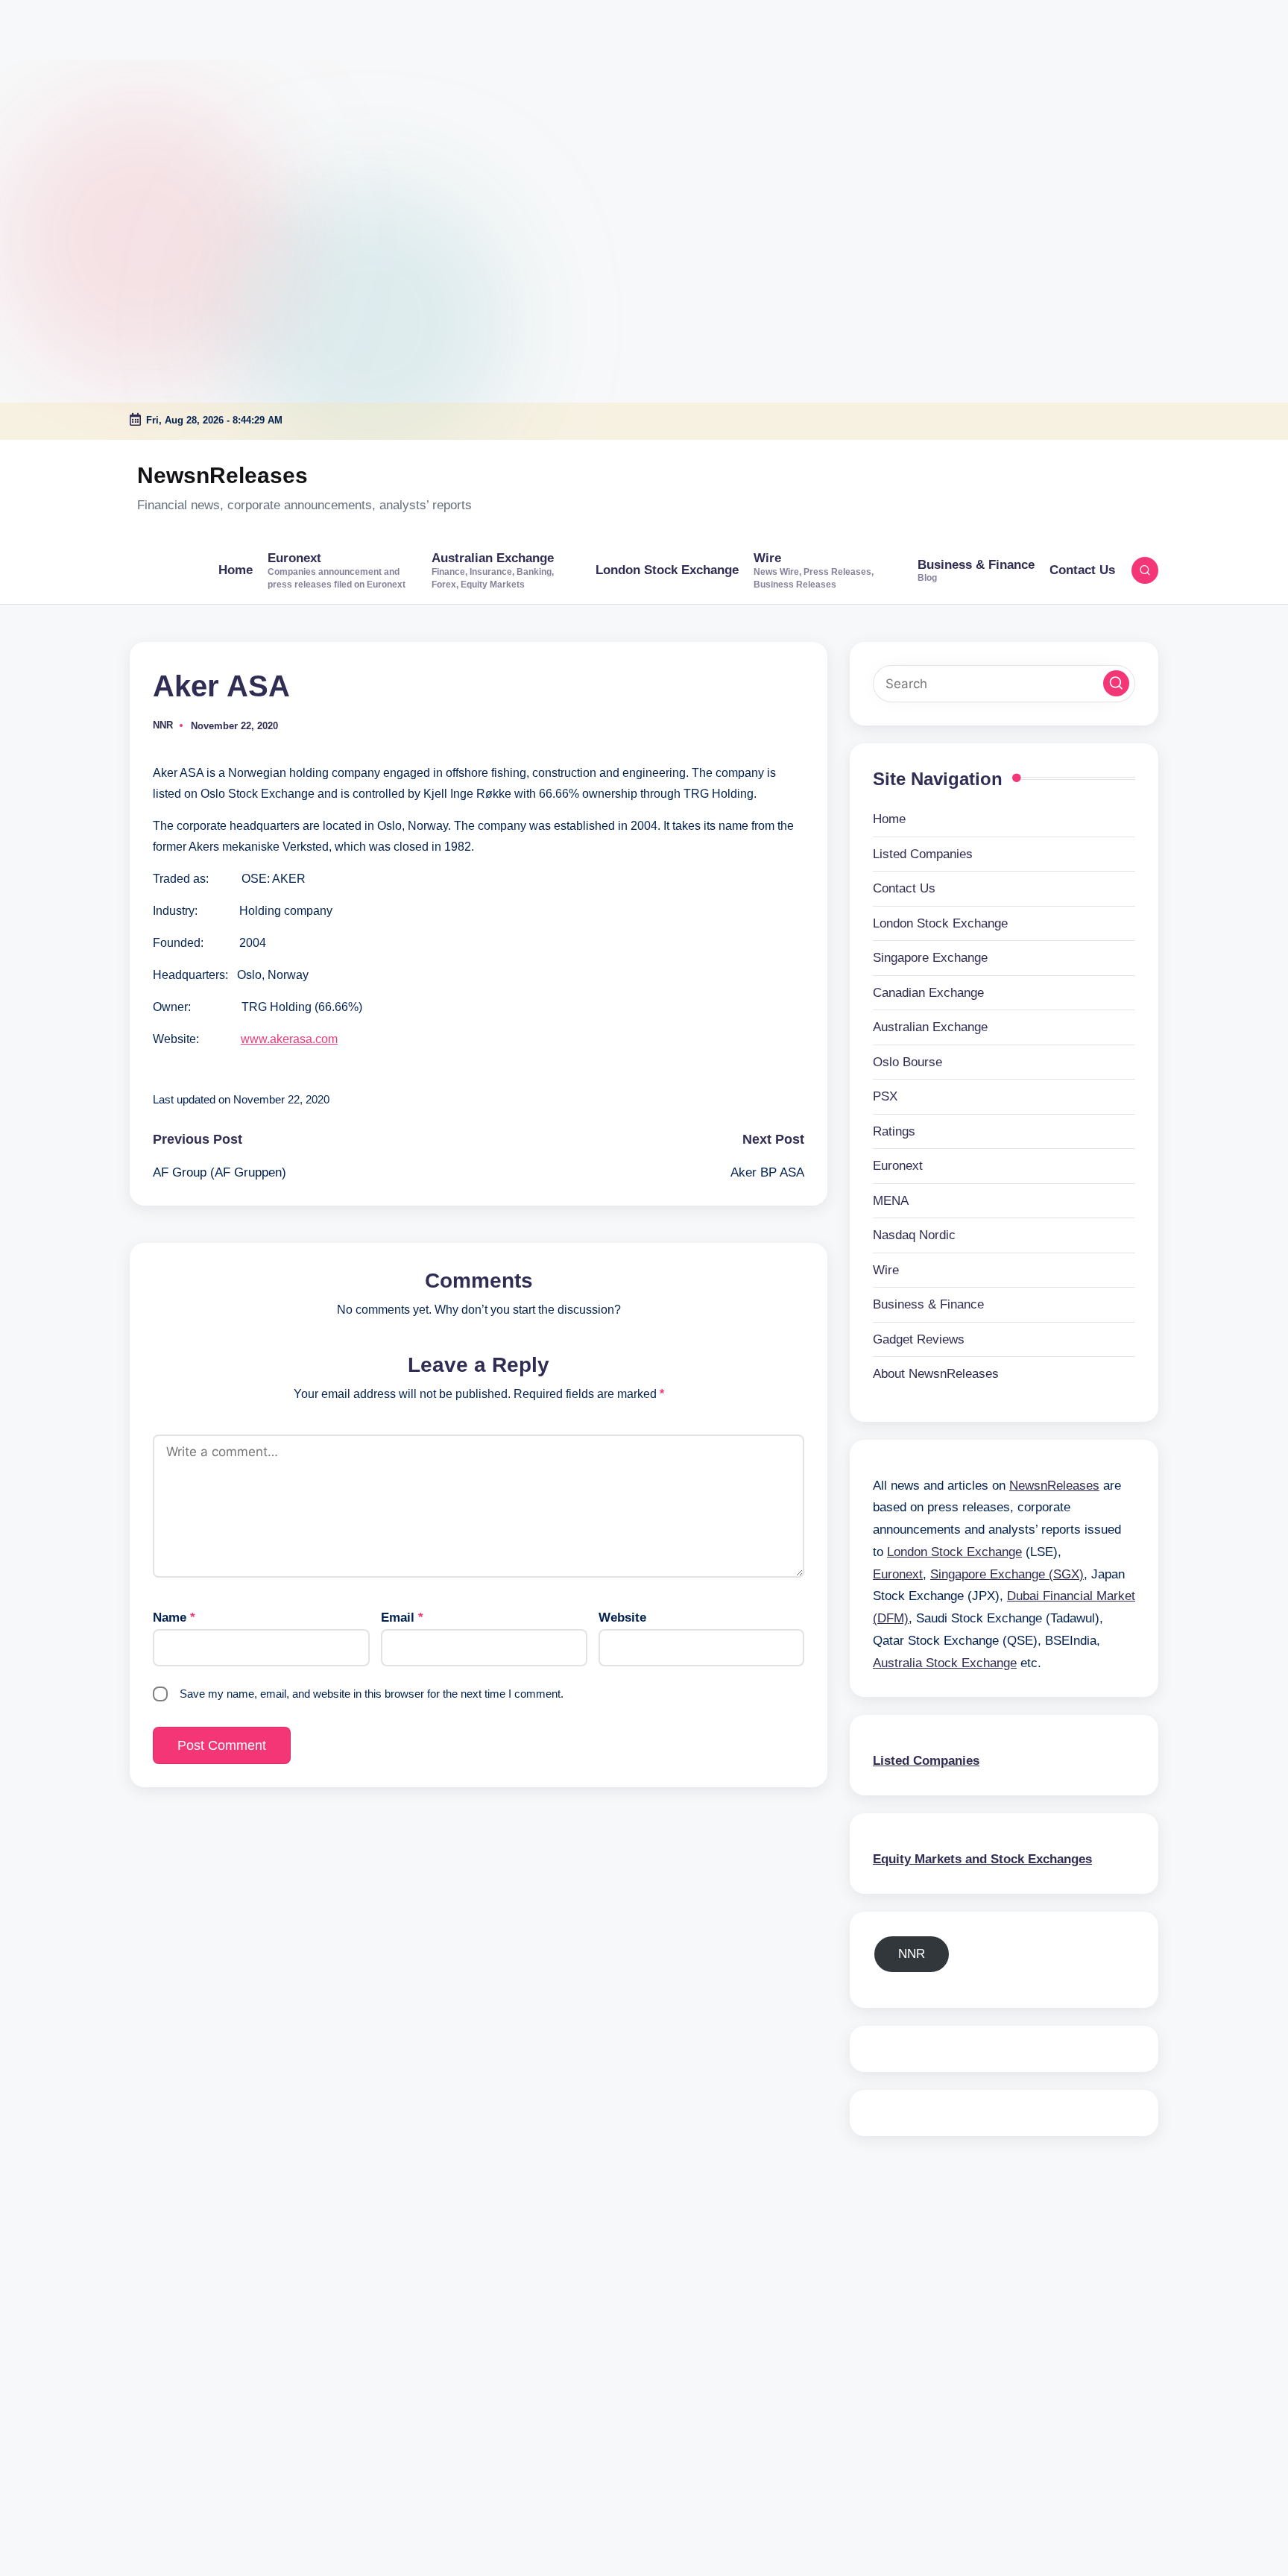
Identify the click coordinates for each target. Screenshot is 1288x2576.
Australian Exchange (930, 1027)
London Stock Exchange (940, 923)
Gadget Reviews (919, 1339)
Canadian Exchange (928, 993)
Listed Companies (923, 854)
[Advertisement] (93, 93)
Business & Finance (928, 1304)
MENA (891, 1201)
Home (889, 819)
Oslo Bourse (907, 1062)
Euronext (898, 1166)
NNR (912, 1954)
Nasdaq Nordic (914, 1235)
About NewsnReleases (936, 1374)
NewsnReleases (222, 475)
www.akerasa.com (289, 1039)
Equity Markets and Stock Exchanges (982, 1859)
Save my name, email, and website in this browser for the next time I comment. (372, 1694)
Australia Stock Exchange (945, 1663)
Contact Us (904, 888)
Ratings (894, 1131)
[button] (1116, 683)
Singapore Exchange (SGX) (1007, 1574)
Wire (886, 1270)
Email (402, 1618)
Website (622, 1618)
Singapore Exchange (930, 958)
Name (174, 1618)
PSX (885, 1096)
